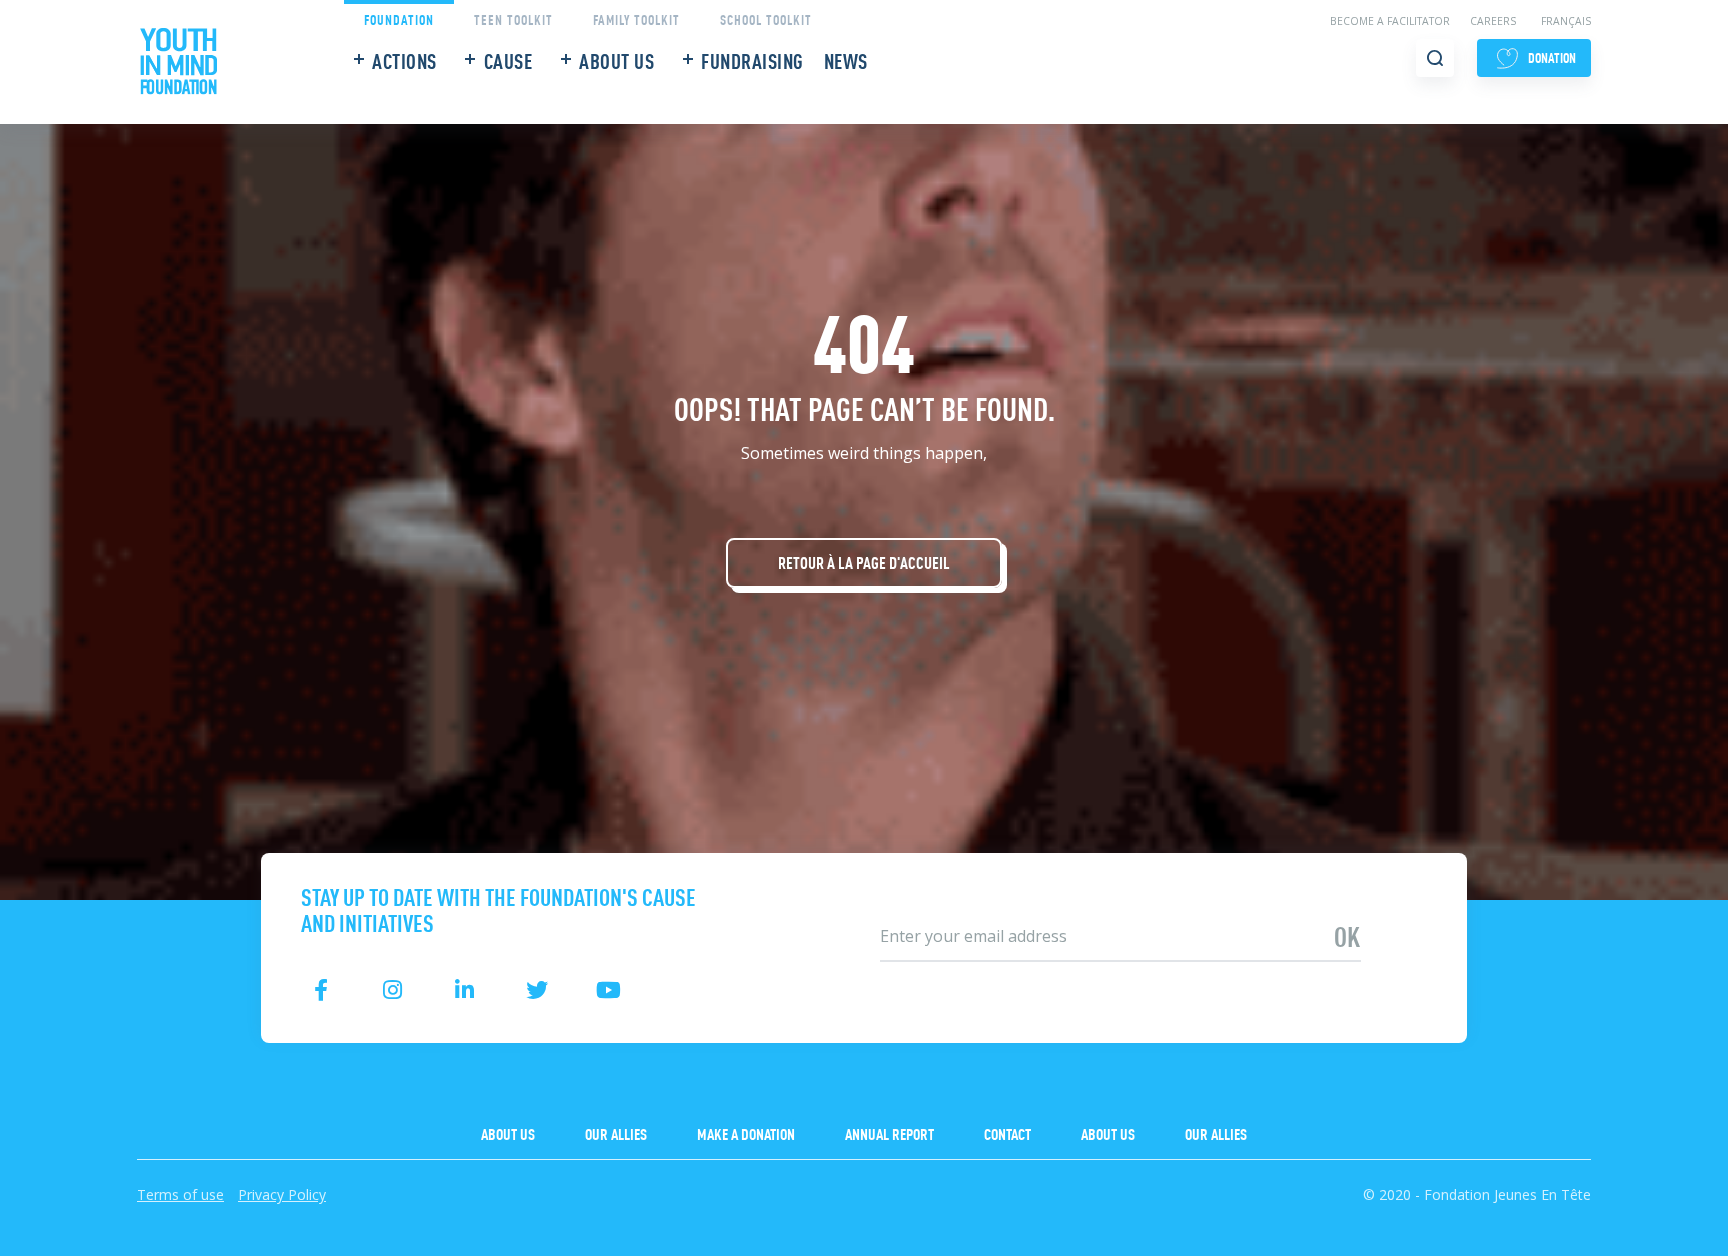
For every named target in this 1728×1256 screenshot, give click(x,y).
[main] (864, 450)
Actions (404, 60)
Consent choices (61, 1243)
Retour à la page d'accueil (864, 562)
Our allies (616, 1133)
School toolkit (766, 18)
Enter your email (925, 903)
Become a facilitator (1390, 21)
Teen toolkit (513, 18)
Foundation (399, 18)
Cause (508, 60)
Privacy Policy (282, 1194)
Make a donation (746, 1133)
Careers (1493, 21)
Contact (1007, 1133)
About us (616, 60)
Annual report (889, 1133)
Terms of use (180, 1194)
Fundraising (752, 60)
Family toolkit (636, 18)
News (846, 60)
